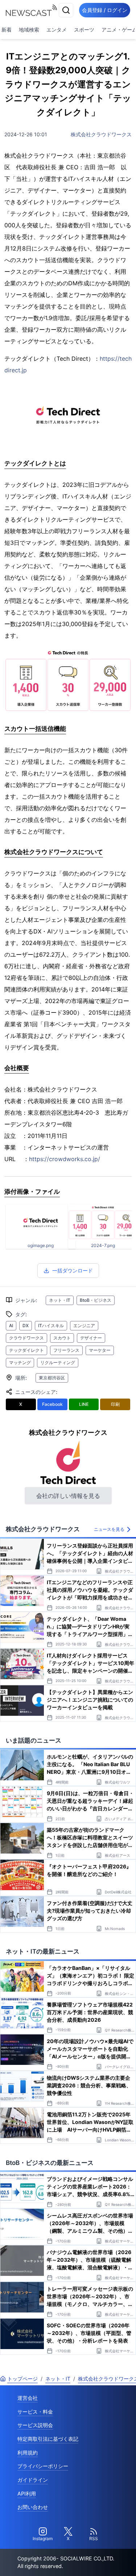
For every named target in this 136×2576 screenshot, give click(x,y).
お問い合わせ (33, 2507)
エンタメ (57, 30)
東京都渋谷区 (52, 1378)
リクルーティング (58, 1362)
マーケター (100, 1350)
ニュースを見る (109, 1529)
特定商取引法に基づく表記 (48, 2439)
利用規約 (28, 2453)
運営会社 (28, 2398)
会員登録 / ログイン (105, 10)
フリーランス (66, 1350)
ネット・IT (60, 1300)
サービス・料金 (35, 2412)
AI (11, 1326)
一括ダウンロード (73, 1270)
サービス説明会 (35, 2425)
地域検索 (29, 30)
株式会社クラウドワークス (101, 134)
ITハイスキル (51, 1326)
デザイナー (91, 1338)
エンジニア (84, 1326)
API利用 (27, 2494)
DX (26, 1326)
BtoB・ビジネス (96, 1300)
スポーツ (84, 30)
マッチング (20, 1362)
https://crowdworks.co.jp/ (65, 1159)
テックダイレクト (26, 1350)
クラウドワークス (26, 1338)
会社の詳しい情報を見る (68, 1496)
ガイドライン (33, 2480)
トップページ (22, 2379)
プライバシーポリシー (43, 2466)
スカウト (62, 1338)
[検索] (66, 10)
